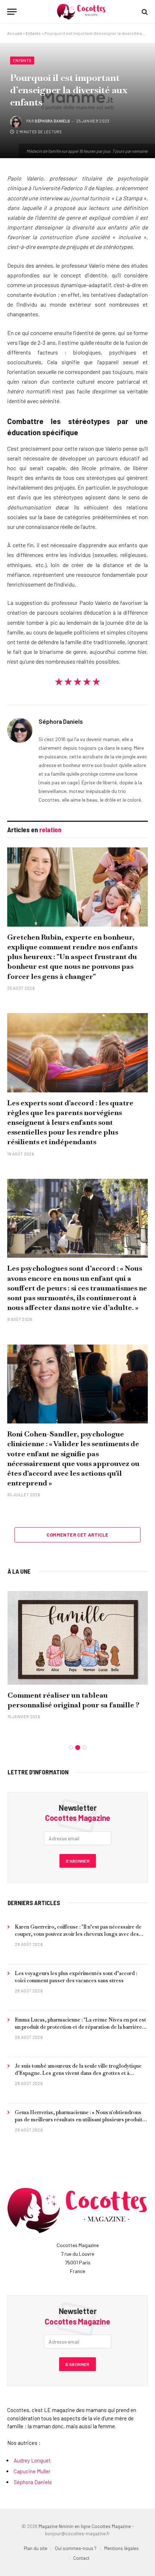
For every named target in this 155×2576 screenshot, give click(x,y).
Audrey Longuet (32, 2460)
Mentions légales (121, 2548)
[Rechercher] (144, 12)
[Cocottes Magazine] (81, 12)
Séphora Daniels (52, 121)
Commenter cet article (77, 1535)
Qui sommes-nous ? (76, 2548)
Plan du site (36, 2548)
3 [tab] (85, 1748)
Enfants (33, 33)
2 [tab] (78, 1748)
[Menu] (12, 12)
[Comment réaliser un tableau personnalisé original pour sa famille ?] (78, 1638)
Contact (81, 2558)
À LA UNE (19, 1571)
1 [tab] (71, 1748)
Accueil (15, 33)
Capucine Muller (32, 2471)
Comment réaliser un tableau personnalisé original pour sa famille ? (74, 1700)
